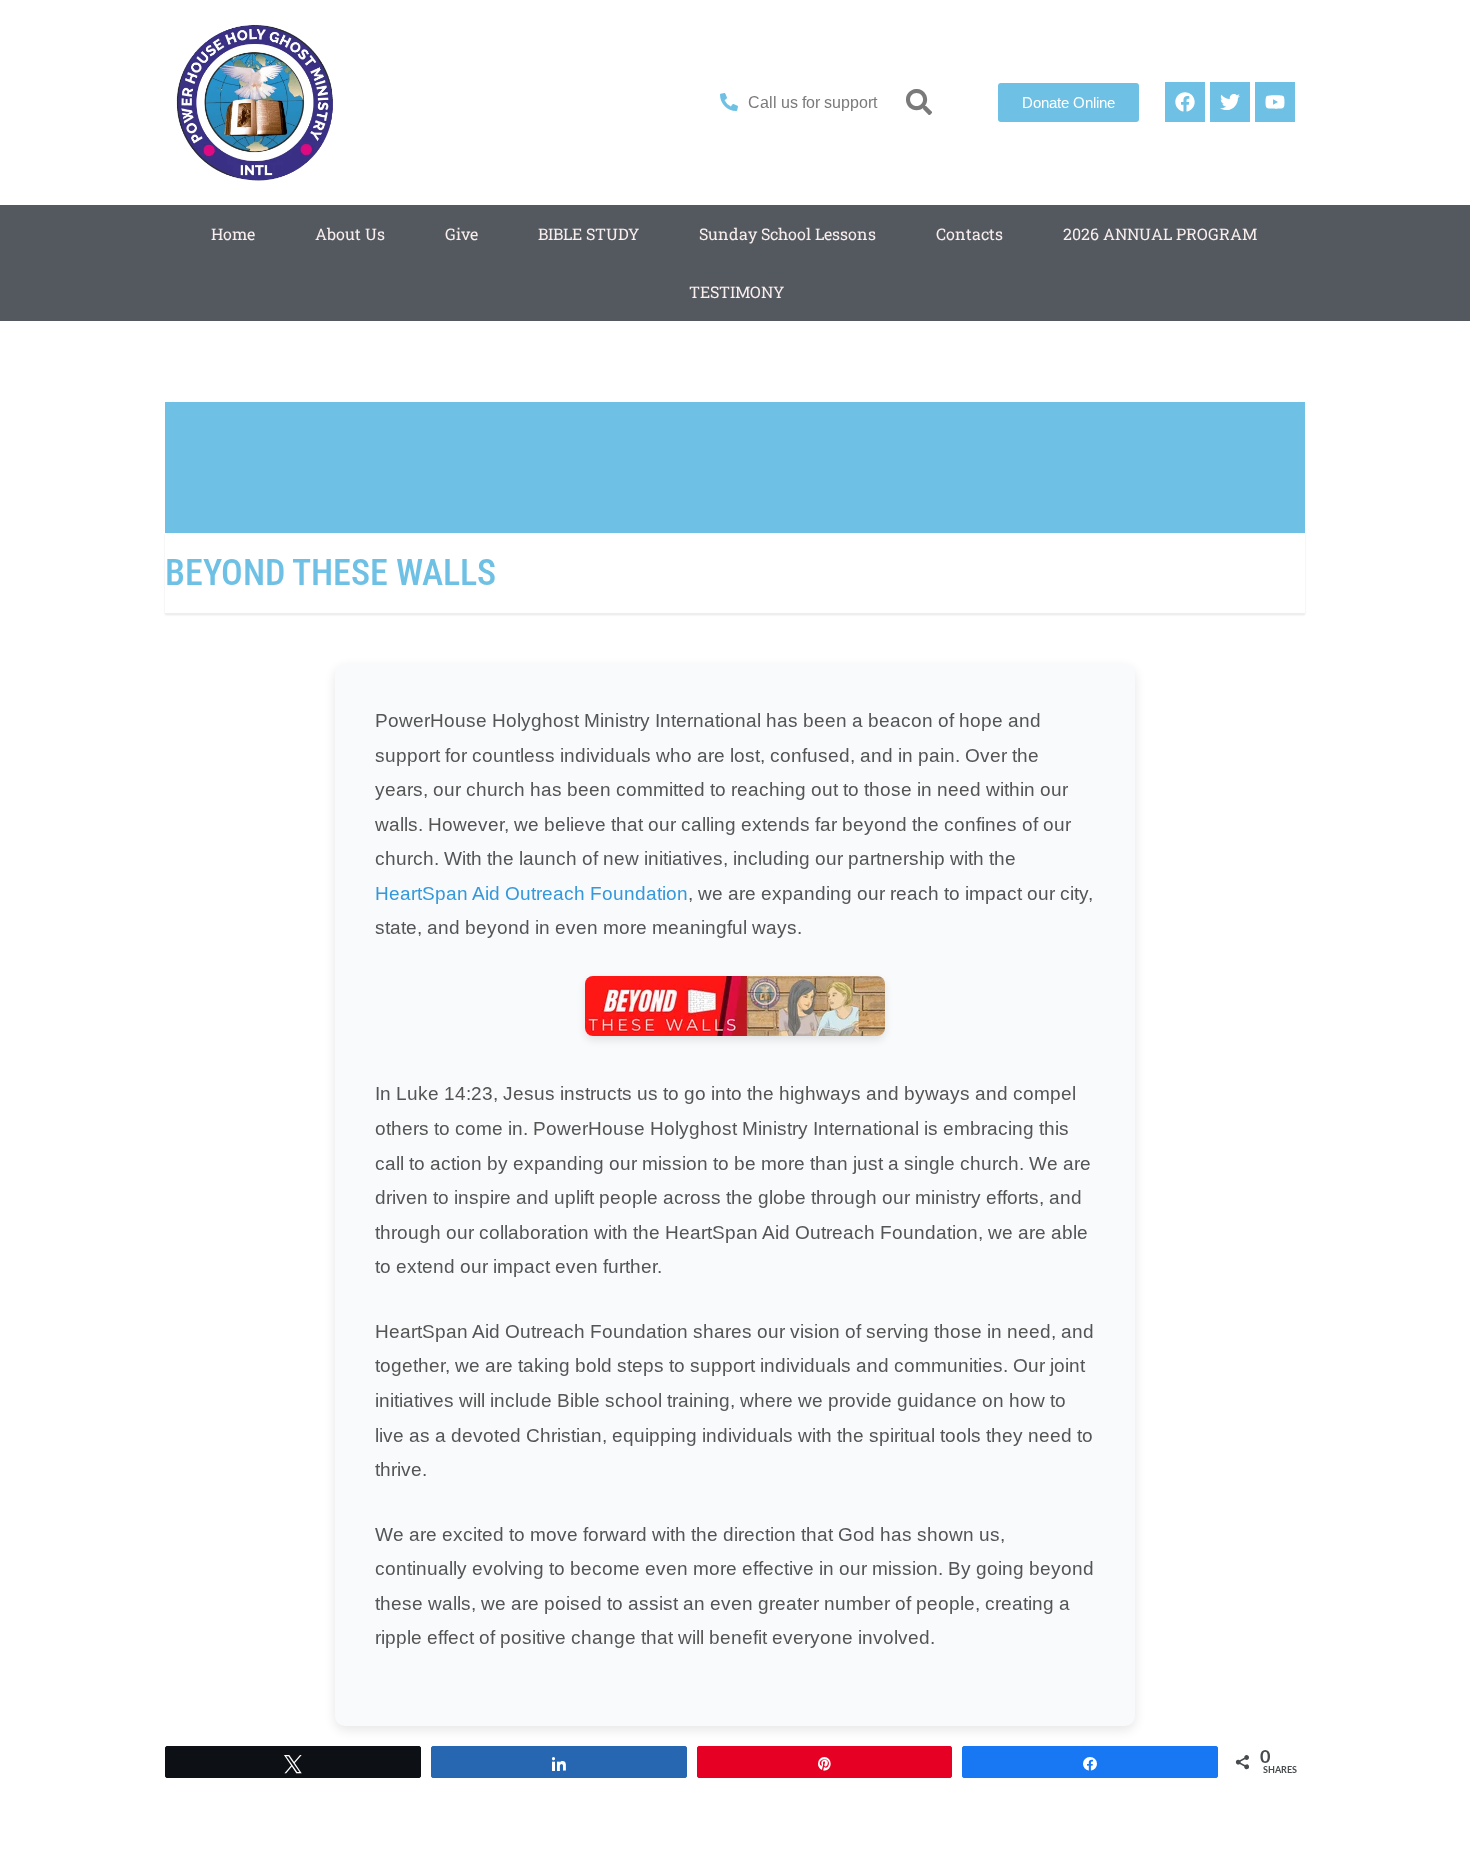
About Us (350, 233)
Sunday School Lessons (787, 233)
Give (461, 233)
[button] (919, 102)
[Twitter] (1230, 102)
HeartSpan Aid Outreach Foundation (531, 893)
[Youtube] (1275, 102)
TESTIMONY (736, 291)
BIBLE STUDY (588, 233)
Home (233, 233)
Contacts (969, 233)
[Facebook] (1185, 102)
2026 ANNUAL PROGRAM (1160, 233)
